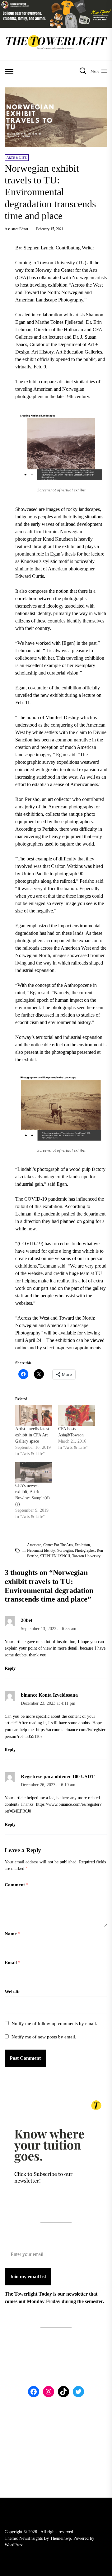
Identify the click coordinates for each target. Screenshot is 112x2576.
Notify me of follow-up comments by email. (54, 2024)
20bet (27, 1620)
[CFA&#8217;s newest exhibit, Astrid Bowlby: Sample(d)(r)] (34, 1472)
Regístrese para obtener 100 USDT (58, 1776)
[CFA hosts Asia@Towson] (77, 1415)
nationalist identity (41, 1550)
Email (13, 1963)
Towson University (86, 1556)
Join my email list (28, 2277)
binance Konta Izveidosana (49, 1695)
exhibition (82, 1545)
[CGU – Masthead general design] (56, 4)
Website (13, 1992)
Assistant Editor (16, 229)
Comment (17, 1885)
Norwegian (65, 1550)
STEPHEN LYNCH (55, 1556)
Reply (10, 1668)
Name (13, 1934)
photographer (85, 1550)
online (21, 1348)
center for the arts (58, 1545)
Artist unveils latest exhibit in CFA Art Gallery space (32, 1435)
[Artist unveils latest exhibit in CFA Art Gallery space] (34, 1415)
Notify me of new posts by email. (44, 2037)
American (34, 1545)
